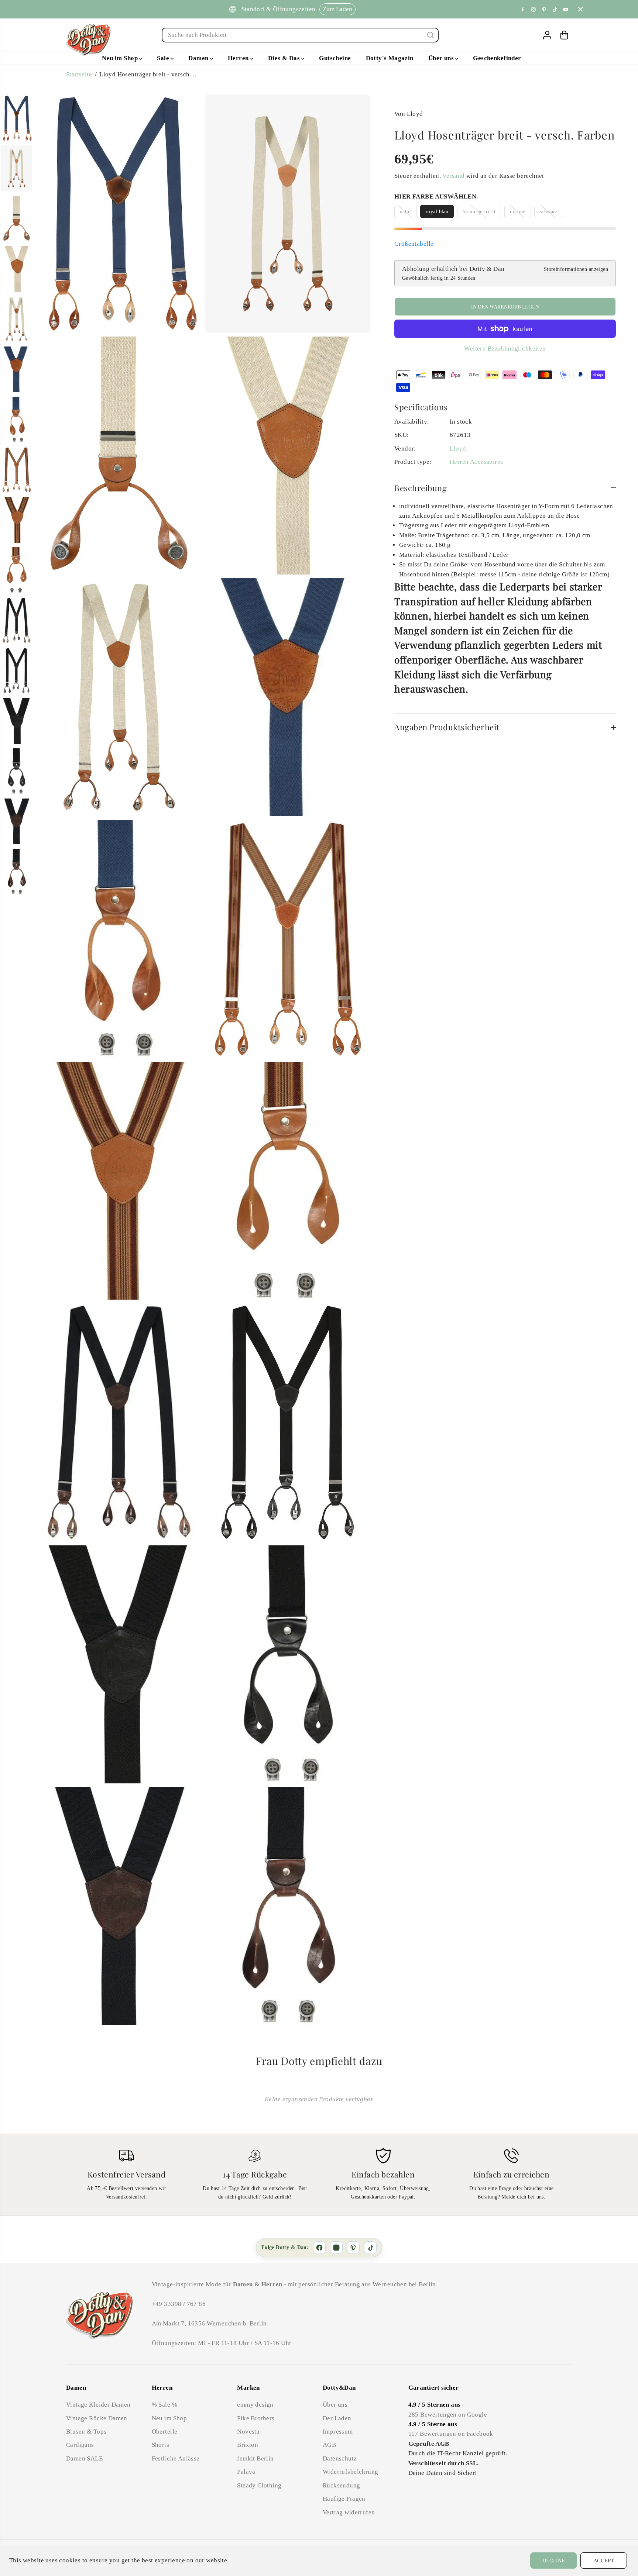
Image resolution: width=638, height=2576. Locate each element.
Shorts (160, 2445)
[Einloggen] (547, 35)
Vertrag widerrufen (349, 2512)
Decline (554, 2560)
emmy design (255, 2405)
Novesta (248, 2432)
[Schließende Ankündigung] (580, 9)
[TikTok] (370, 2248)
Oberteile (165, 2432)
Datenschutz (340, 2458)
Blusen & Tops (86, 2432)
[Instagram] (534, 9)
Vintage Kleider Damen (98, 2405)
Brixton (248, 2445)
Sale (164, 58)
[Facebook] (523, 9)
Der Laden (337, 2418)
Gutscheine (335, 58)
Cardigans (80, 2445)
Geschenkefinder (497, 58)
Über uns (442, 58)
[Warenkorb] (564, 35)
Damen (199, 58)
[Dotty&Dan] (88, 39)
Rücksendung (342, 2485)
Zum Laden (337, 9)
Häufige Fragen (344, 2499)
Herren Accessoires (476, 462)
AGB (329, 2445)
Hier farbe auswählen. (436, 196)
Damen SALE (84, 2458)
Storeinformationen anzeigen (576, 269)
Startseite (79, 74)
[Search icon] (431, 35)
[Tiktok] (555, 9)
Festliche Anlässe (176, 2458)
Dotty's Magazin (390, 58)
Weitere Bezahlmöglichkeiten (505, 349)
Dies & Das (285, 58)
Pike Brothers (256, 2418)
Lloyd (458, 449)
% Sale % (164, 2405)
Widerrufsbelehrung (350, 2472)
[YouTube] (566, 9)
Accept (604, 2560)
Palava (246, 2472)
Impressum (338, 2432)
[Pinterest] (544, 9)
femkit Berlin (255, 2458)
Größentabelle (414, 244)
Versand (453, 176)
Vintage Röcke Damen (97, 2418)
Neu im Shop (121, 58)
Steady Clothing (259, 2485)
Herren (239, 58)
